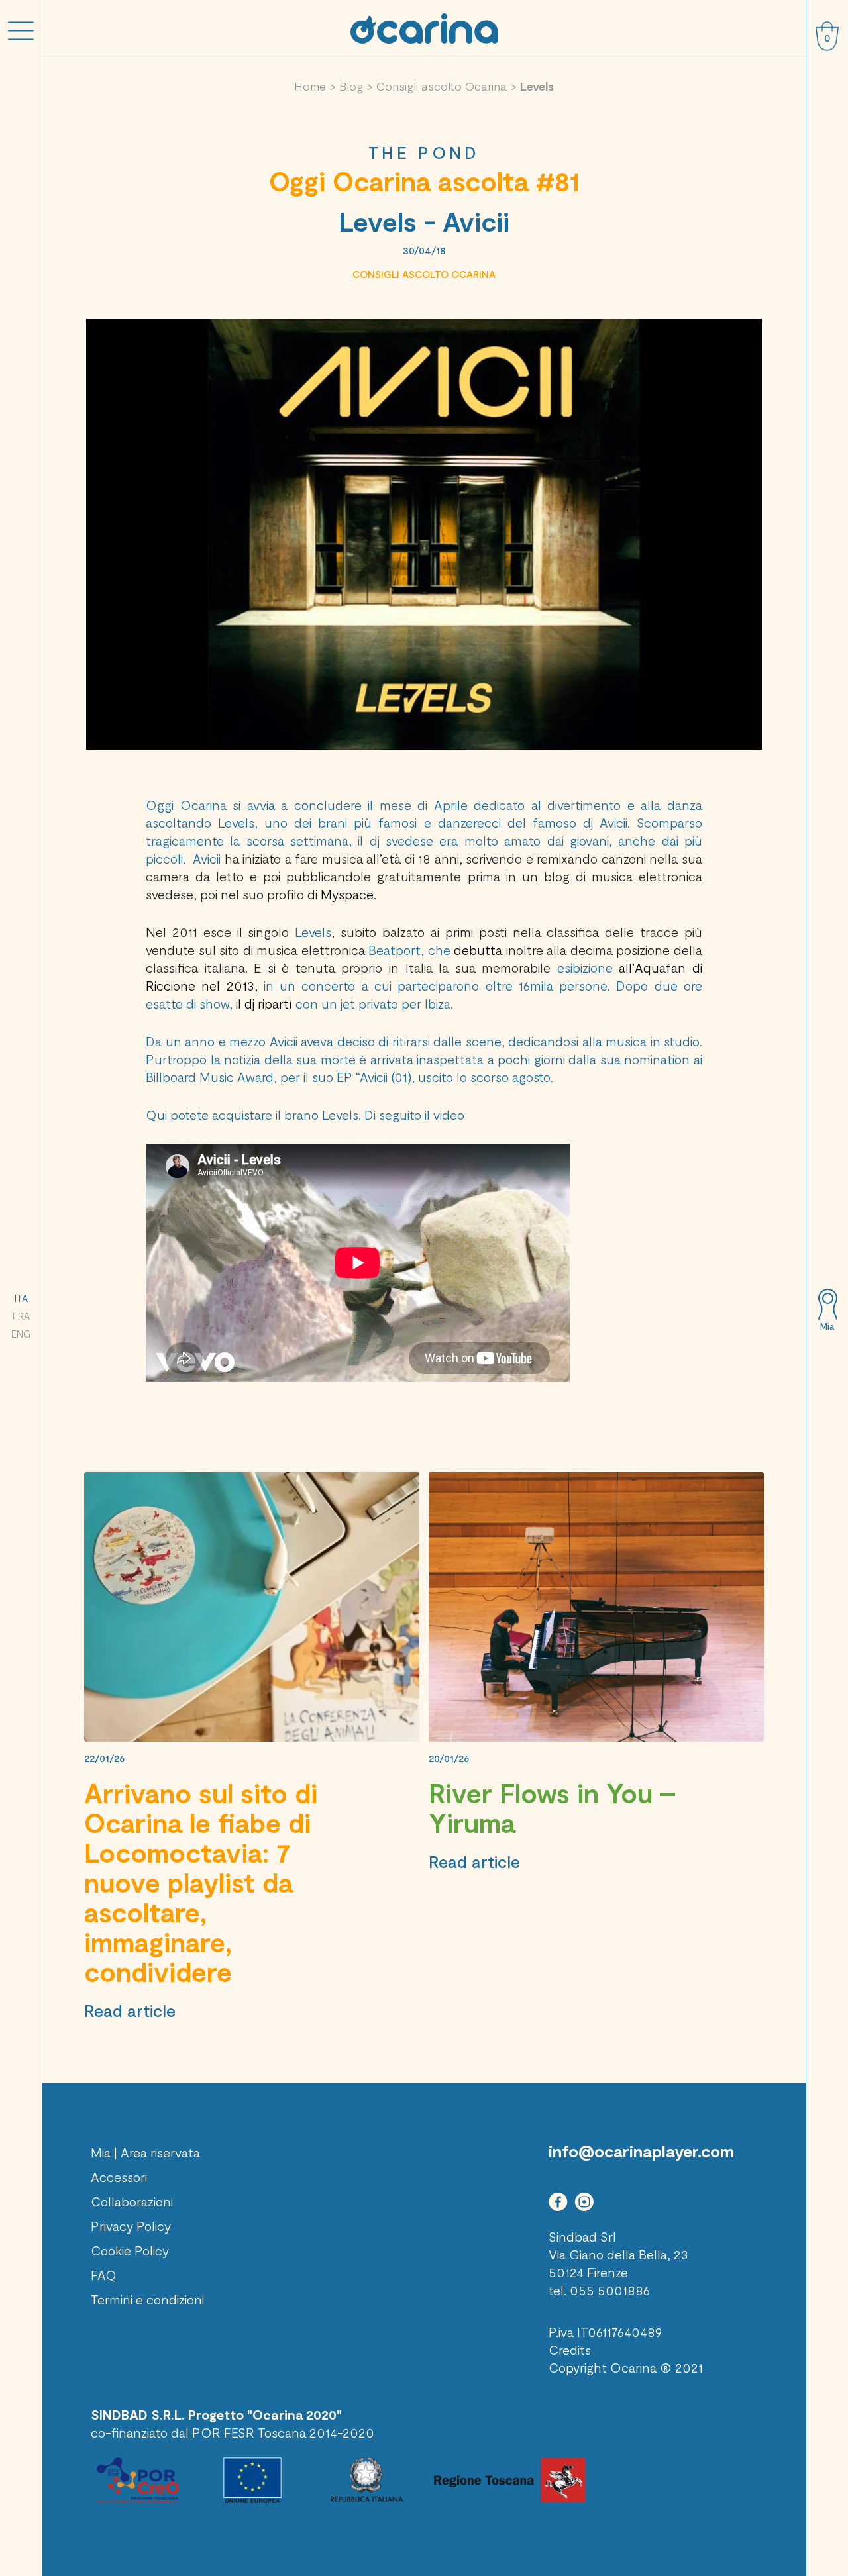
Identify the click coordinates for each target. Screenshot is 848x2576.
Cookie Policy (130, 2250)
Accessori (119, 2177)
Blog (351, 86)
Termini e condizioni (147, 2299)
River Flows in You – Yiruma (552, 1808)
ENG (21, 1334)
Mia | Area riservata (145, 2152)
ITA (21, 1298)
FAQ (104, 2275)
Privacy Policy (131, 2226)
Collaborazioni (132, 2201)
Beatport (395, 950)
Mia (827, 1326)
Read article (130, 2010)
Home (310, 86)
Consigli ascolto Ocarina (442, 86)
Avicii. (618, 822)
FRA (21, 1316)
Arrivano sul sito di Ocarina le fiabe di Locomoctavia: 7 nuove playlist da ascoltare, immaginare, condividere (201, 1882)
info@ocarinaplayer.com (641, 2151)
